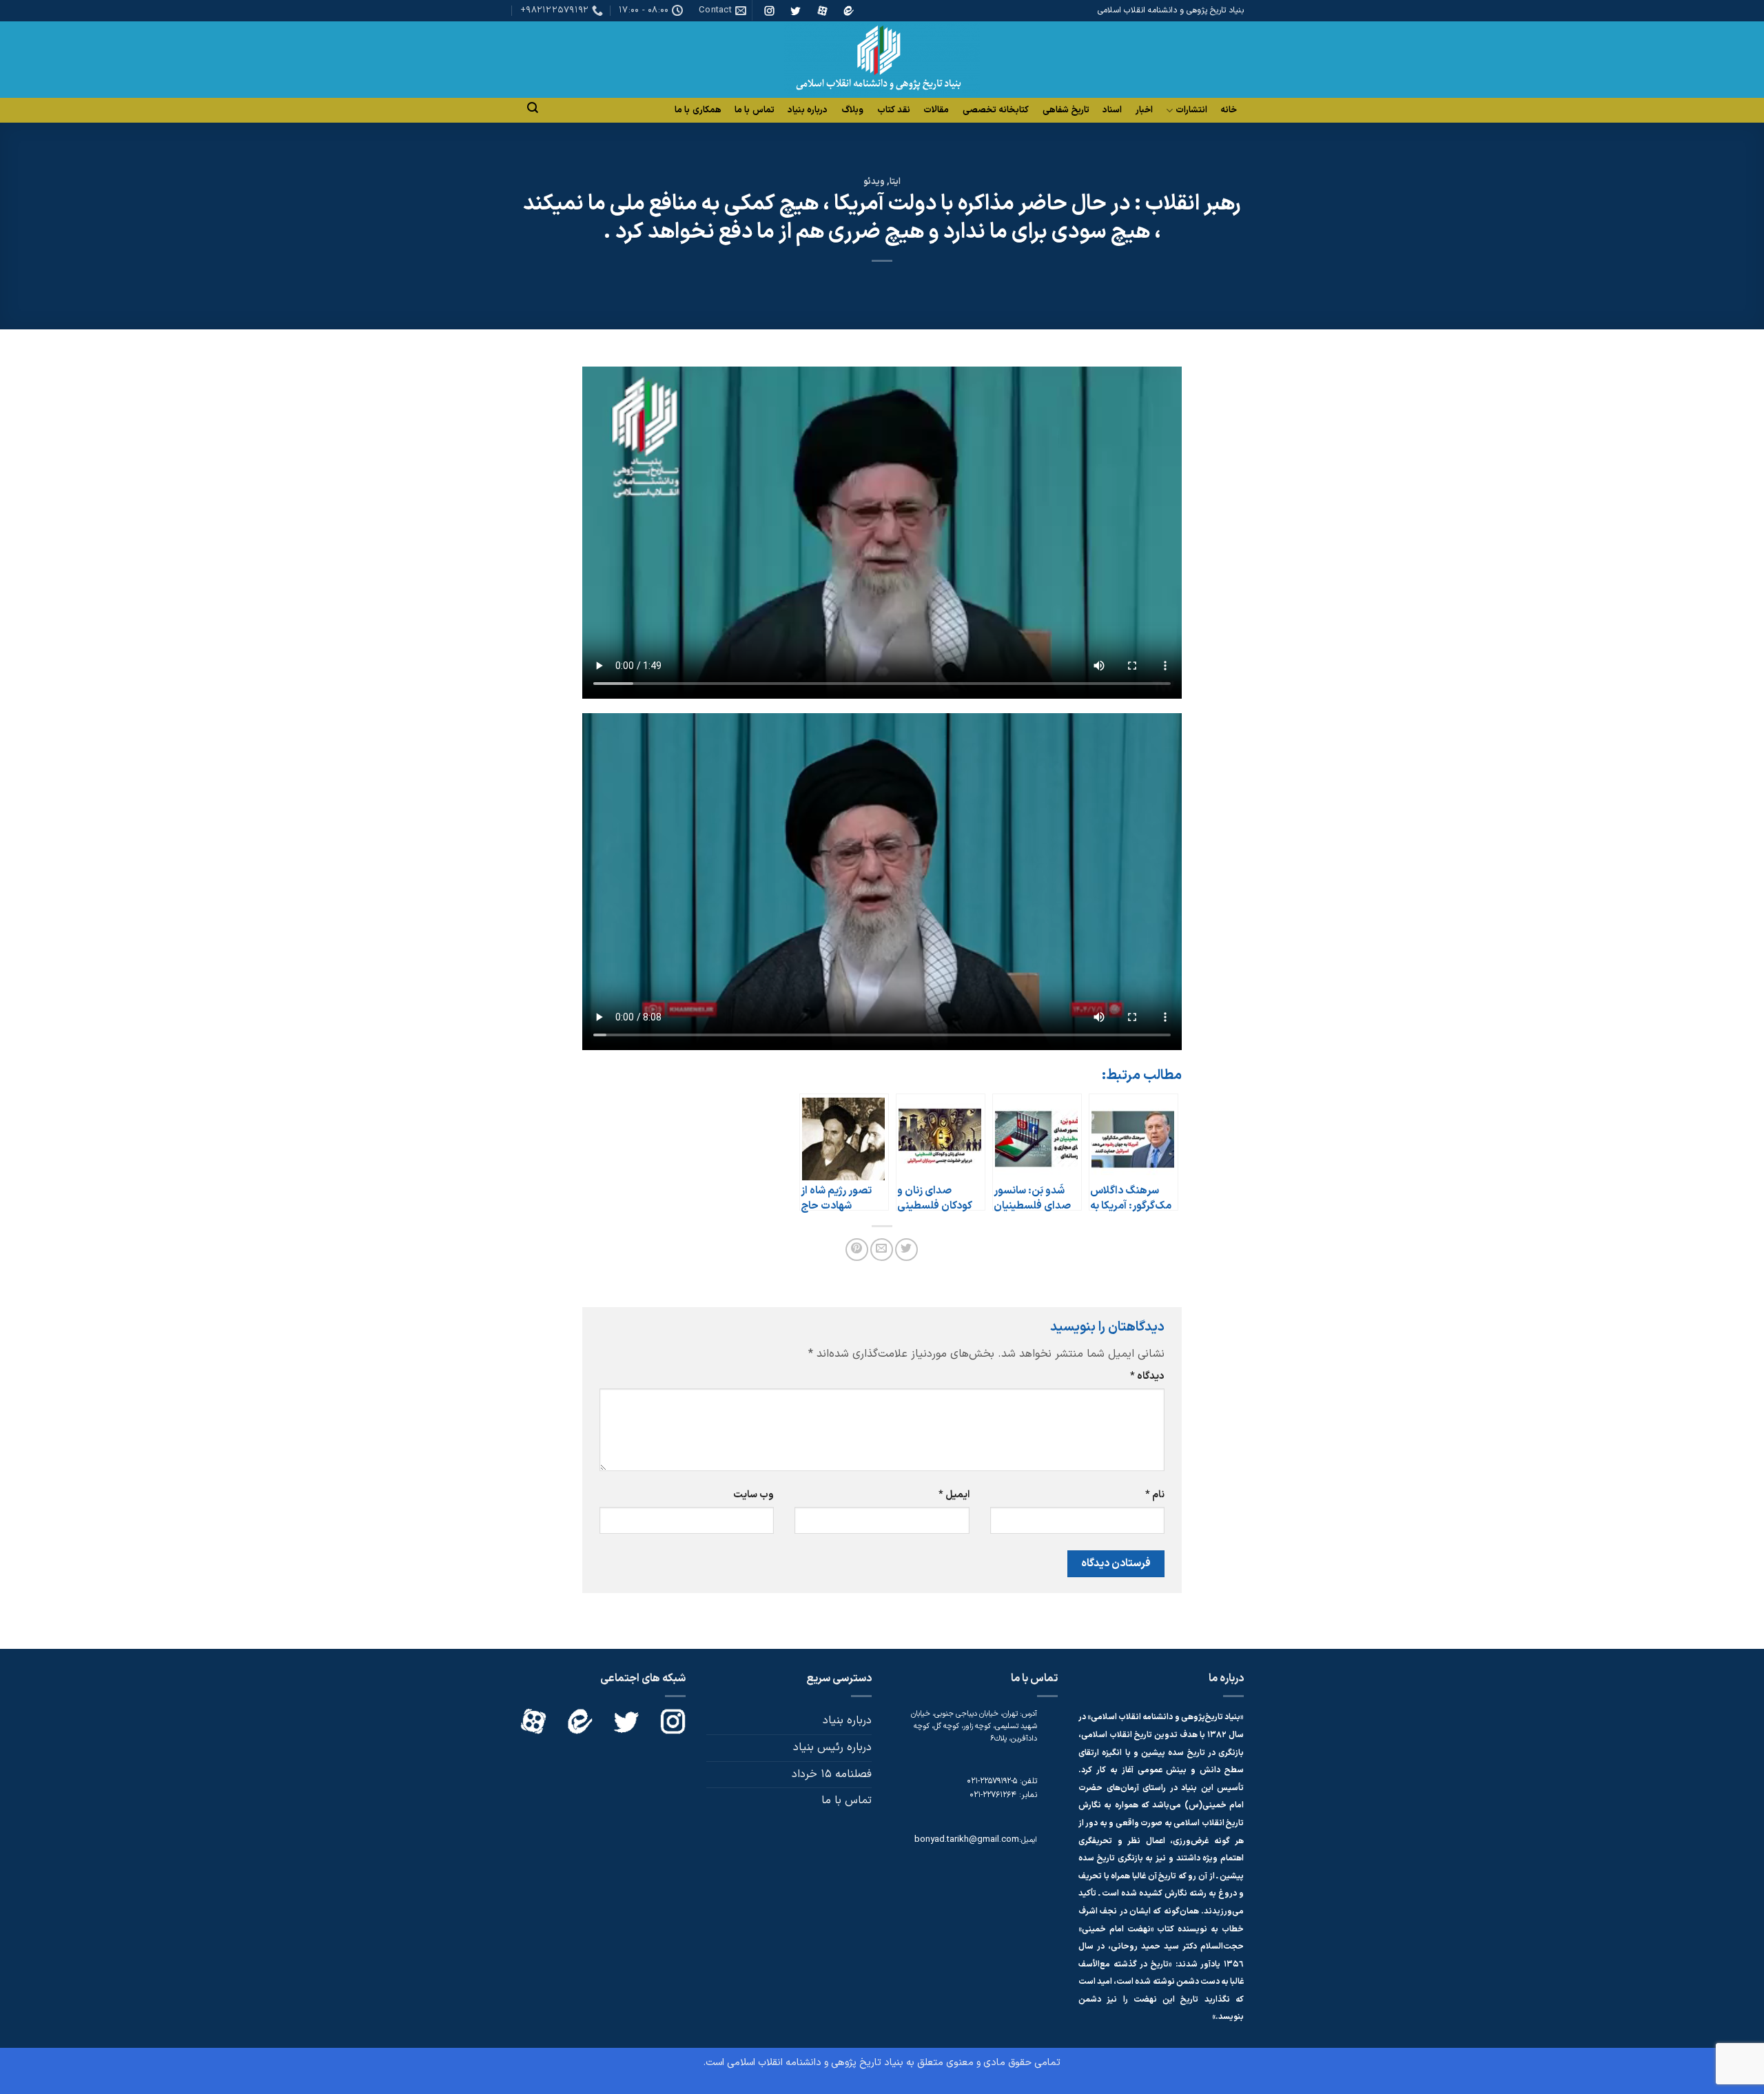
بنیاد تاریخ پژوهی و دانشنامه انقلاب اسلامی (815, 2063)
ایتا (895, 182)
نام (1155, 1495)
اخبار (1144, 110)
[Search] (533, 108)
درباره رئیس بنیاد (832, 1747)
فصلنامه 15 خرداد (832, 1774)
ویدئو (874, 182)
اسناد (1112, 110)
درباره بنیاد (808, 110)
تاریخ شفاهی (1066, 110)
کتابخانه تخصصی (996, 110)
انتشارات (1191, 111)
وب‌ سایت (753, 1495)
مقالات (936, 110)
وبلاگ (852, 110)
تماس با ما (755, 110)
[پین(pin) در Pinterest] (857, 1250)
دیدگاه (1147, 1376)
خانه (1229, 110)
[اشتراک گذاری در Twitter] (906, 1250)
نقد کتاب (894, 110)
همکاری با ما (698, 110)
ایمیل (954, 1495)
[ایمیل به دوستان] (882, 1250)
